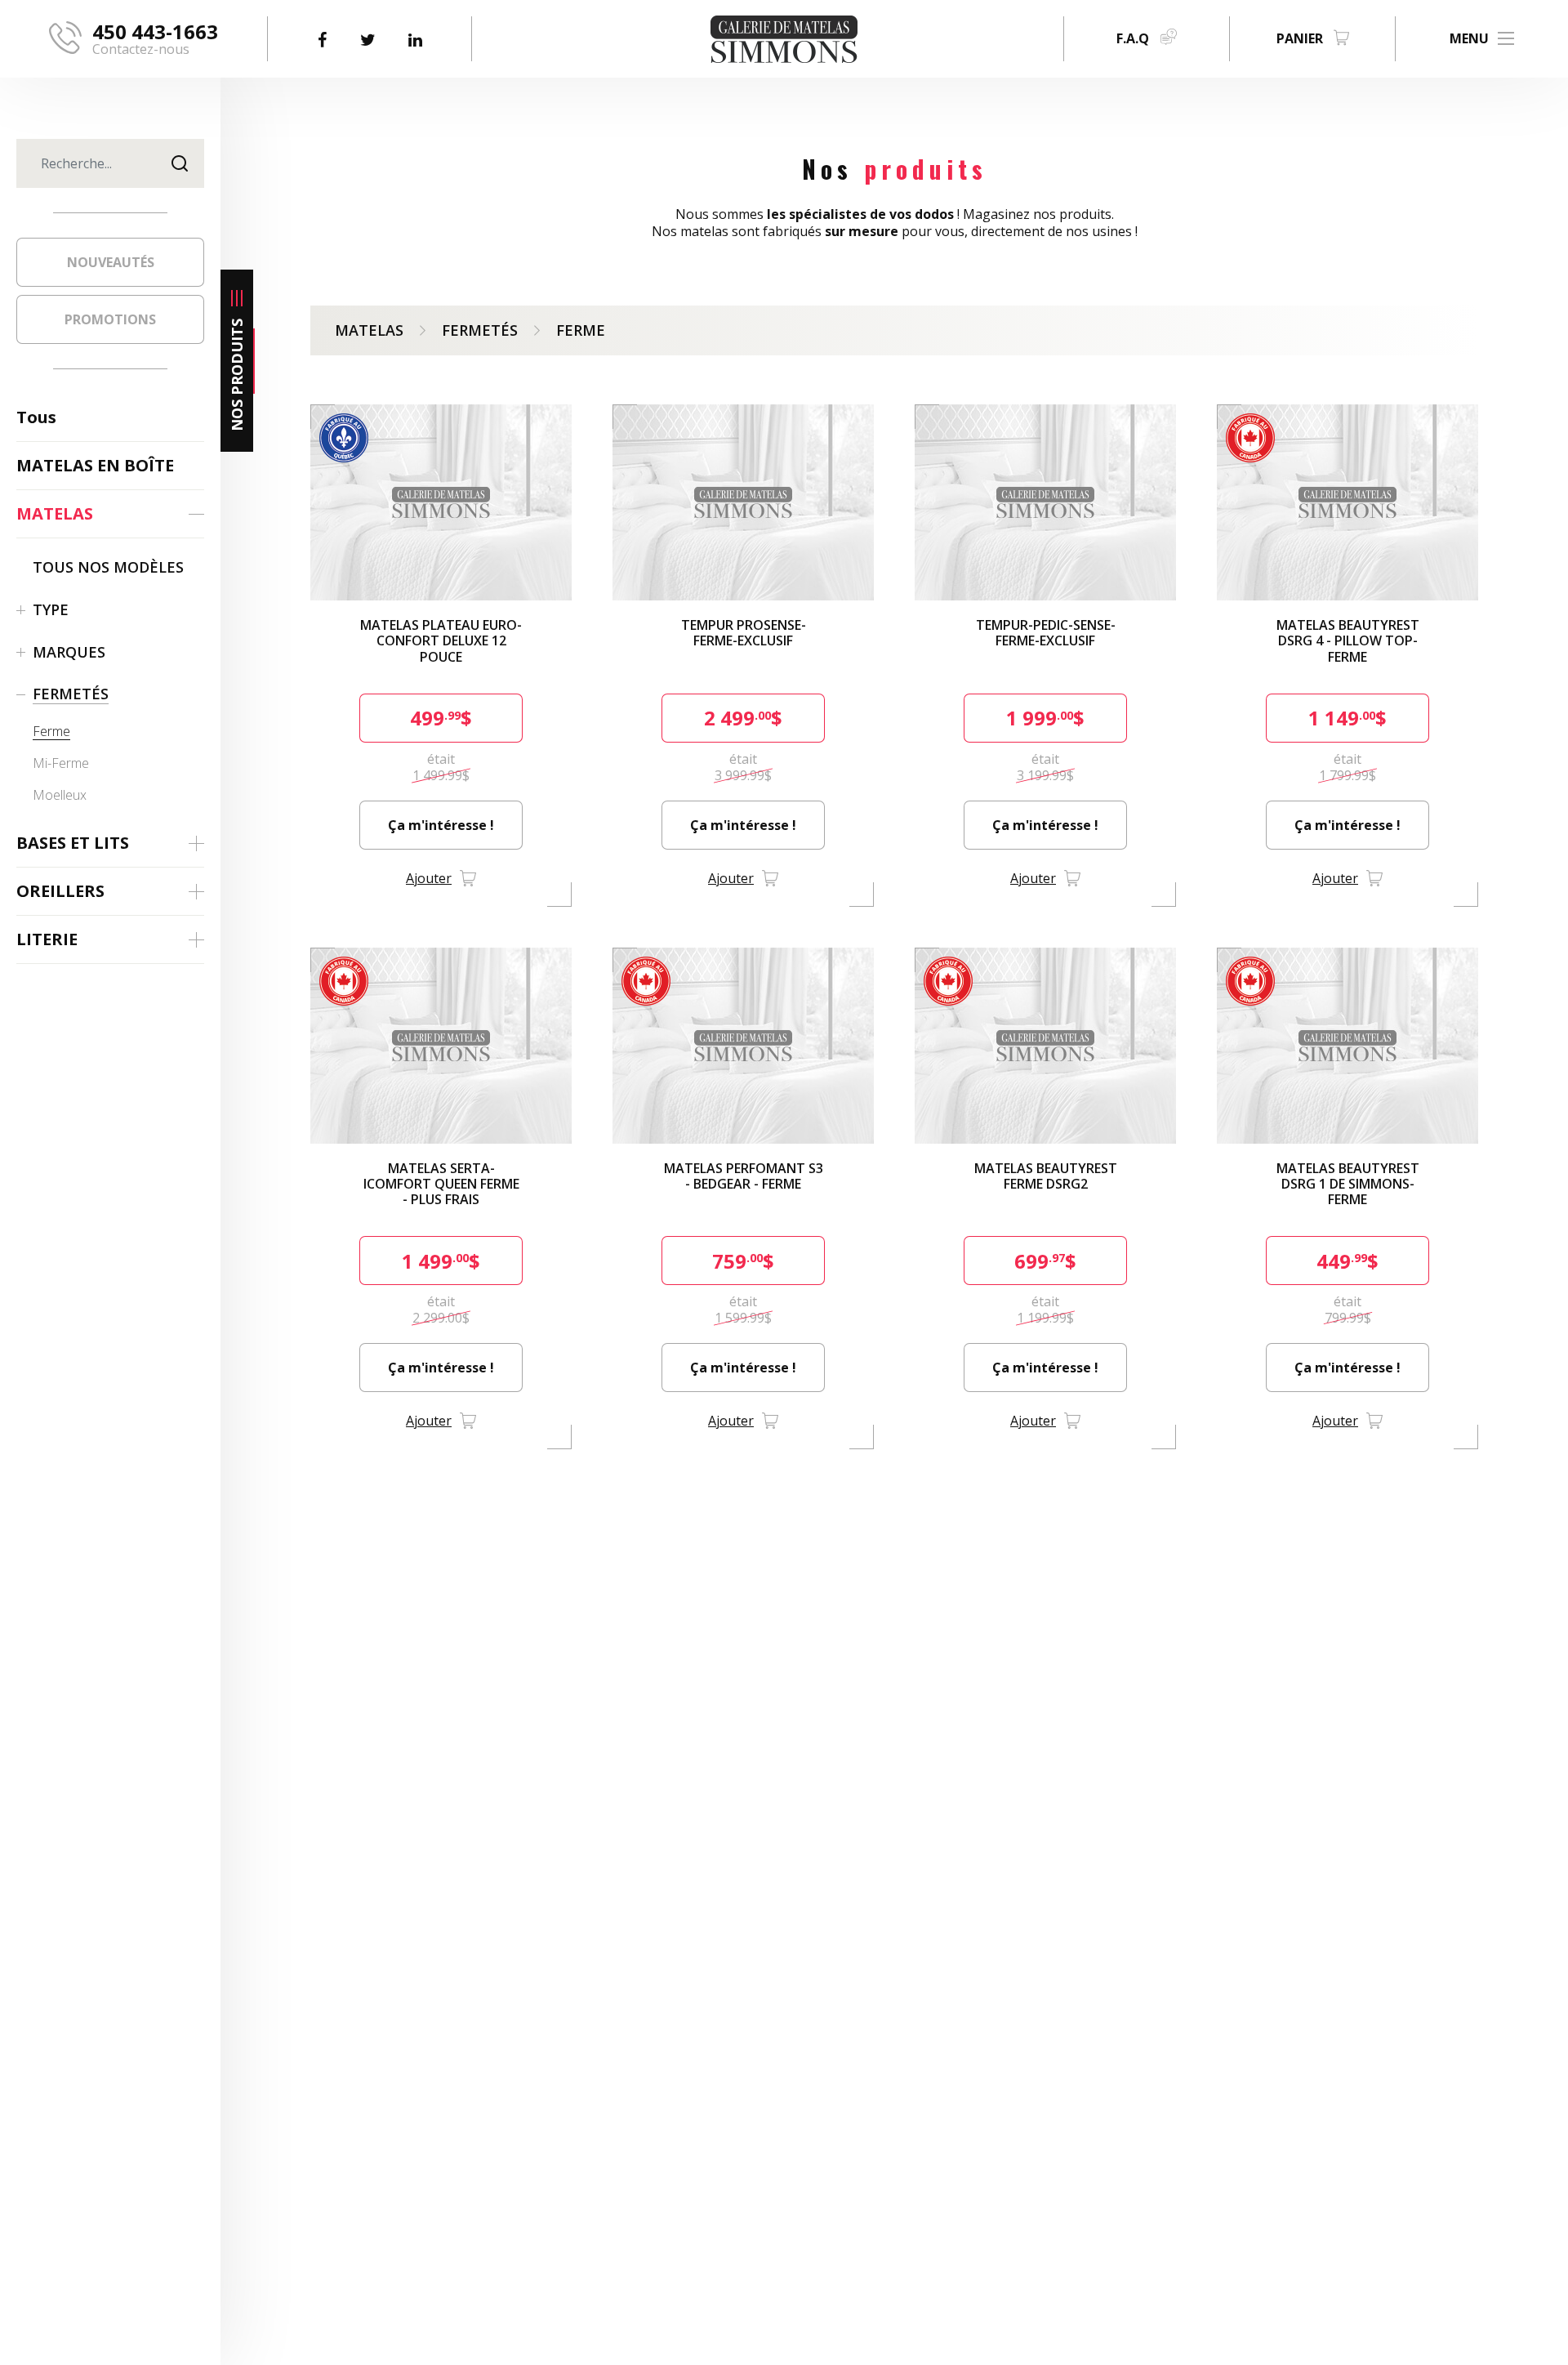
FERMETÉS (480, 330)
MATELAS (369, 330)
